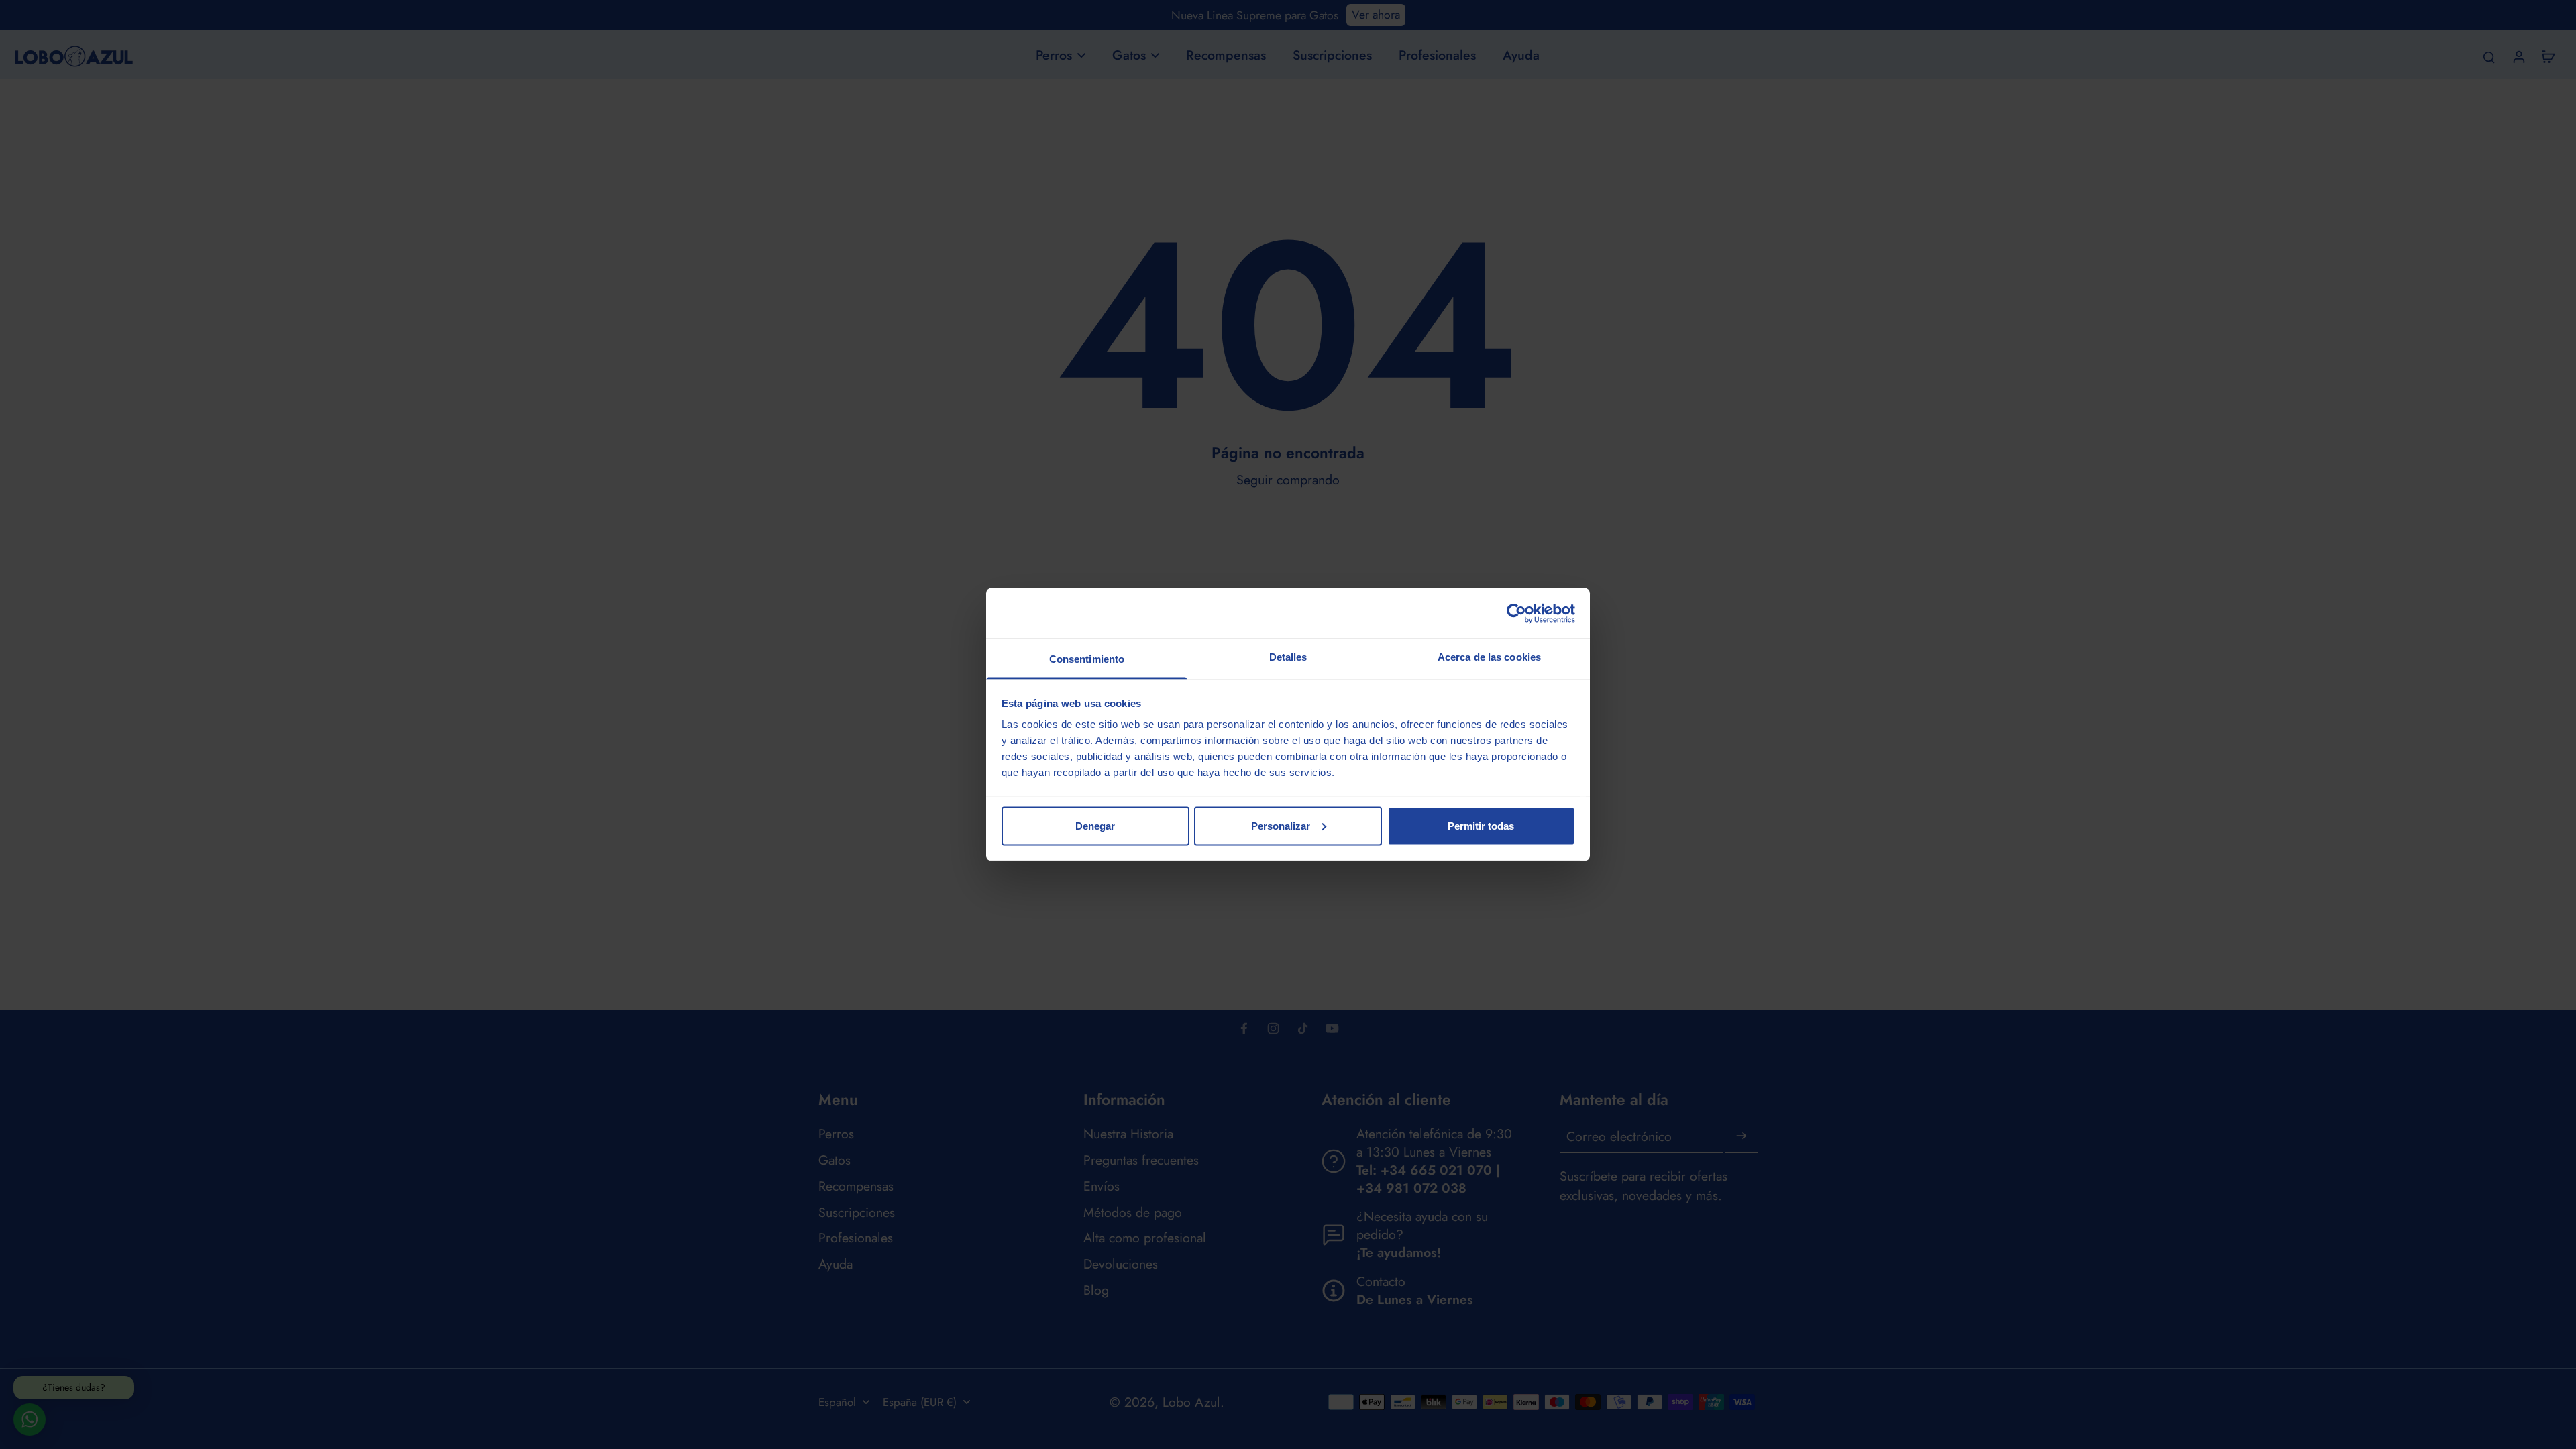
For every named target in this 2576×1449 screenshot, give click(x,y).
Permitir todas (1481, 825)
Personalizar (1281, 825)
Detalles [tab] (1288, 657)
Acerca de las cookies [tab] (1489, 657)
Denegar (1095, 825)
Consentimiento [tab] (1087, 659)
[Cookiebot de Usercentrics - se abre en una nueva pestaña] (1516, 613)
